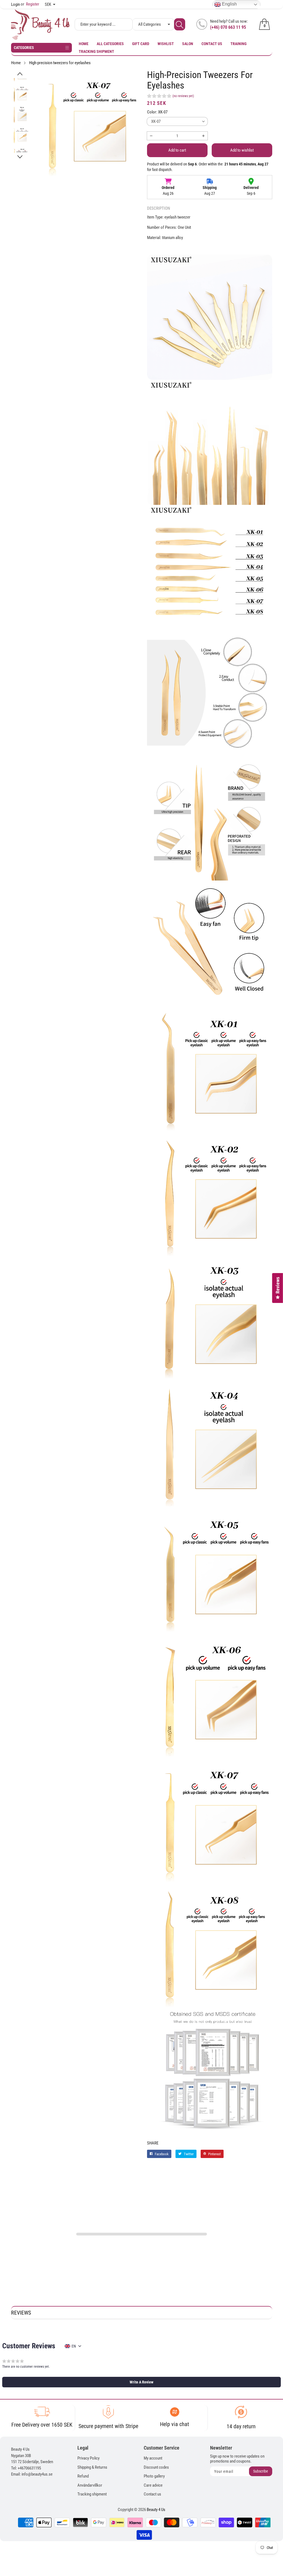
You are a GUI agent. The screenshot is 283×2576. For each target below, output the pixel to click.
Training (239, 44)
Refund (83, 2476)
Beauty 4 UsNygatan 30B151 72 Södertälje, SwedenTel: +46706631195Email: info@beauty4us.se (32, 2462)
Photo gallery (154, 2476)
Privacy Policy (88, 2458)
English (229, 4)
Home (84, 44)
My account (153, 2458)
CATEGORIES (24, 48)
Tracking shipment (96, 51)
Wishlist (166, 44)
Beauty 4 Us (156, 2510)
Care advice (153, 2485)
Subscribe (261, 2471)
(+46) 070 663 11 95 (228, 27)
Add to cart (177, 150)
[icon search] (180, 24)
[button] (20, 74)
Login (15, 4)
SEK (48, 4)
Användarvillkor (90, 2485)
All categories (110, 44)
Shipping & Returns (92, 2467)
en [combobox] (74, 2346)
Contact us (212, 44)
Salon (188, 44)
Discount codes (156, 2467)
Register (30, 4)
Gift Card (141, 44)
